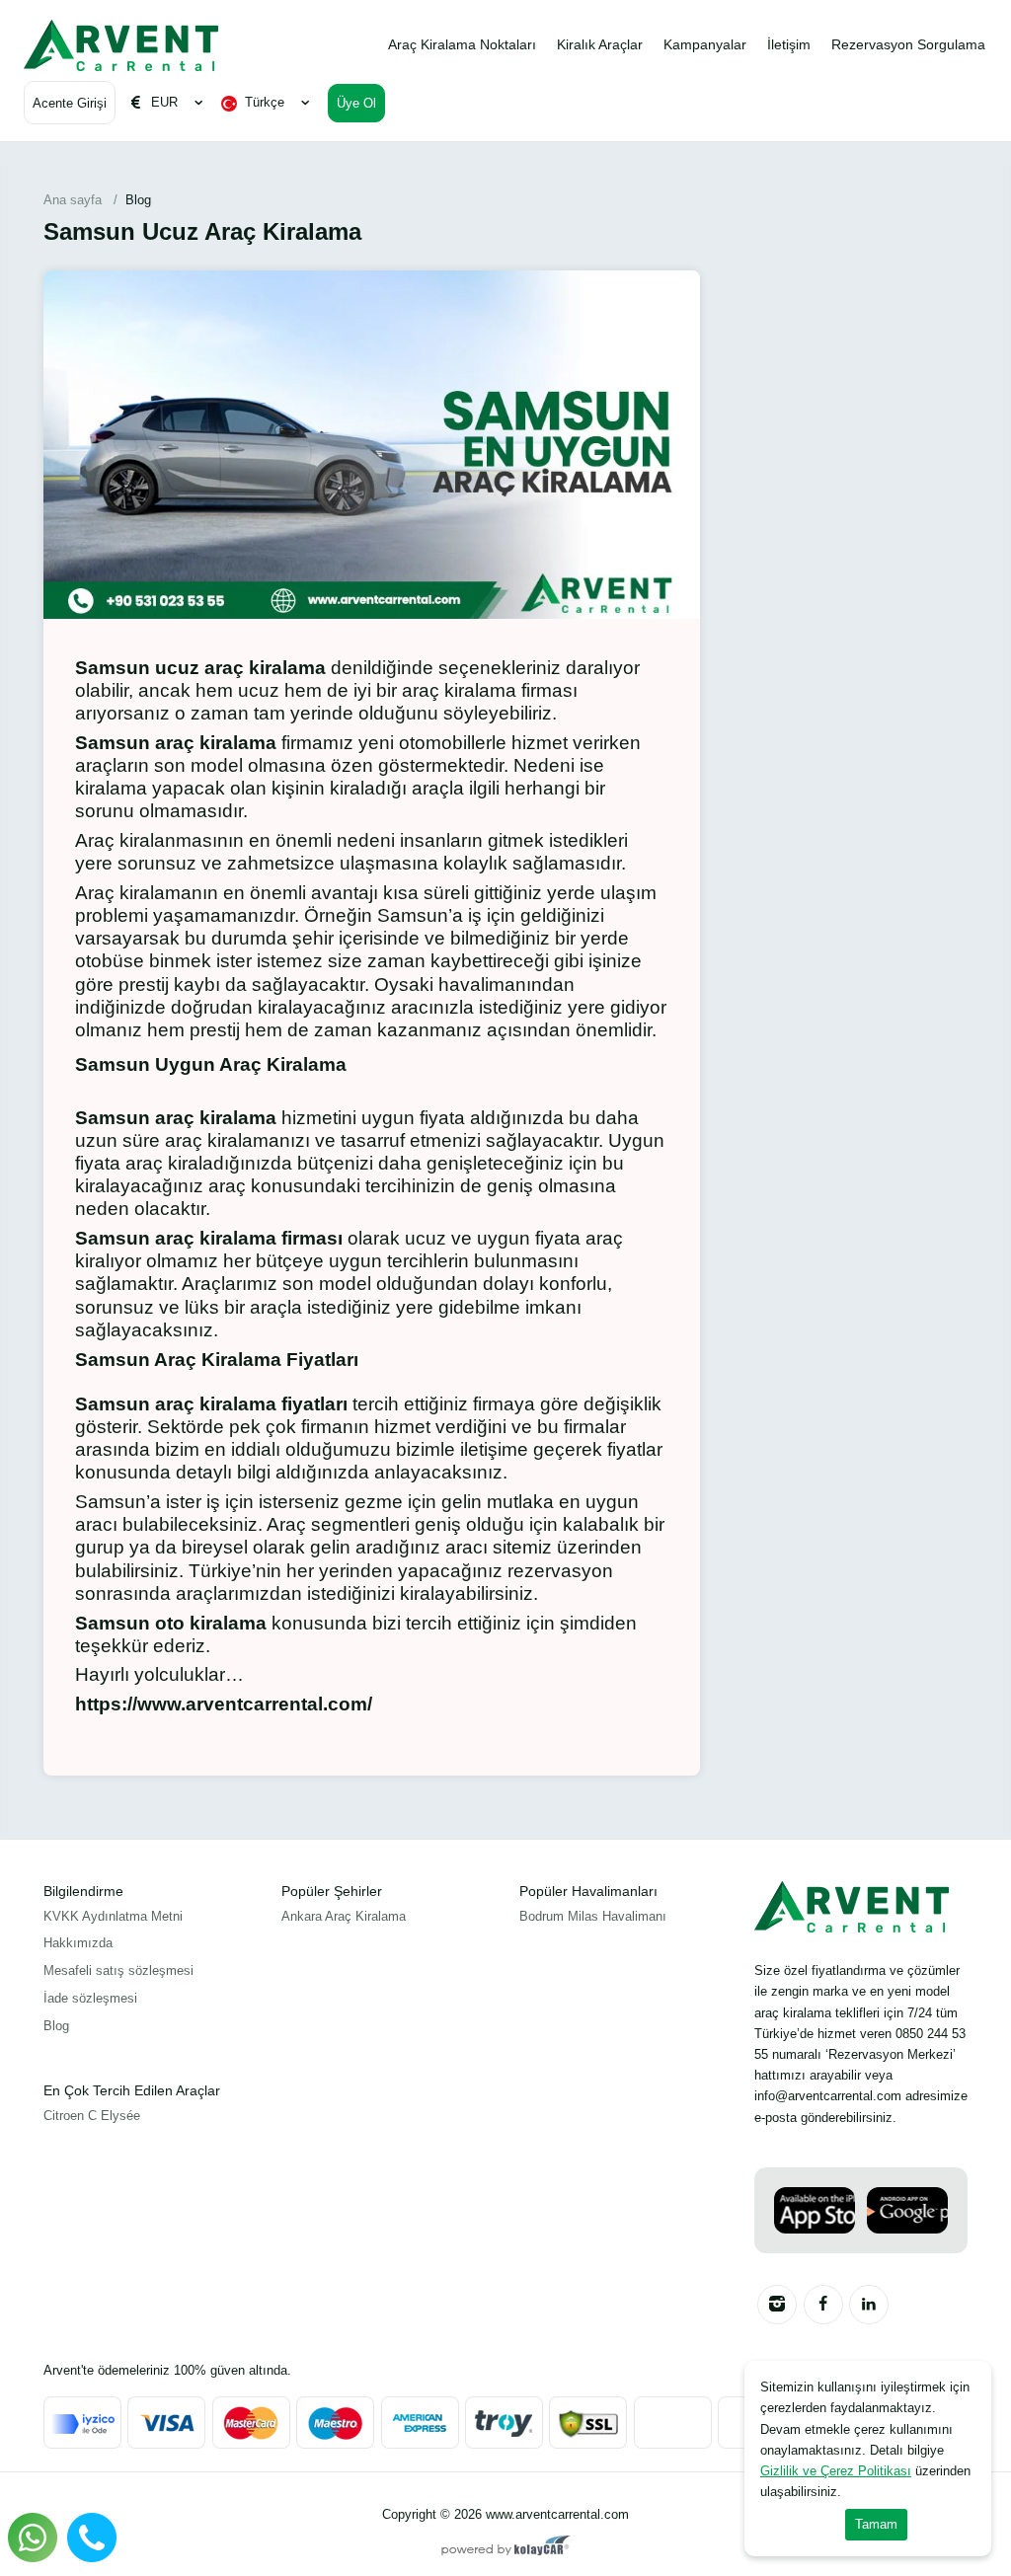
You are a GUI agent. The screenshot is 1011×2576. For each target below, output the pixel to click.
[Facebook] (823, 2305)
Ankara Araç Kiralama (344, 1916)
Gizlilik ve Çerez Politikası (836, 2471)
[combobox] (269, 103)
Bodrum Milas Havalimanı (593, 1916)
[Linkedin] (869, 2305)
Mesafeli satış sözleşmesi (118, 1970)
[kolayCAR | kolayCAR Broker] (506, 2547)
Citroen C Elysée (92, 2116)
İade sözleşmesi (90, 1998)
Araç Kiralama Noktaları (462, 44)
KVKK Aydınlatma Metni (113, 1916)
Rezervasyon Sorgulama (908, 44)
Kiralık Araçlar (600, 44)
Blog (56, 2026)
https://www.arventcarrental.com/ (224, 1704)
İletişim (789, 44)
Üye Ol (356, 103)
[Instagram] (777, 2305)
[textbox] (269, 103)
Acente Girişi (70, 103)
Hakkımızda (78, 1943)
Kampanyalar (705, 44)
